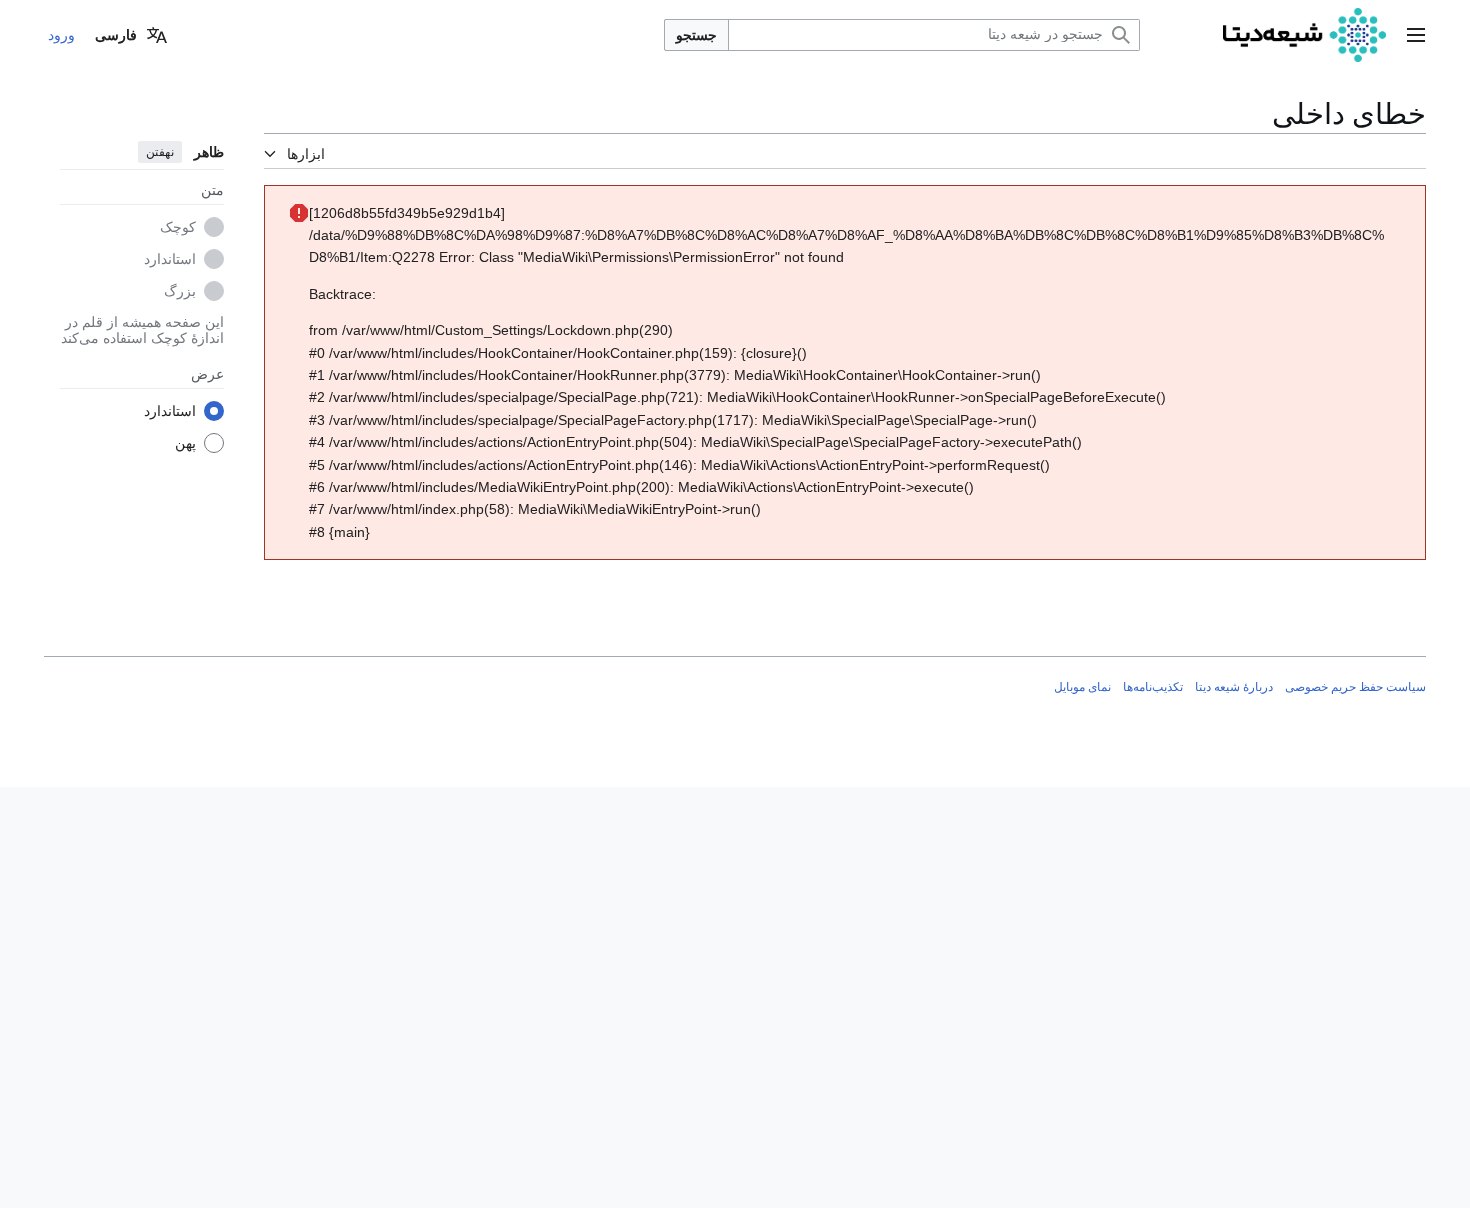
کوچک (178, 227)
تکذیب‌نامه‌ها (1153, 687)
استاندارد (170, 259)
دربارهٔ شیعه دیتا (1234, 687)
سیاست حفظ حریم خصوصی (1355, 687)
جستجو (696, 35)
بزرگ (180, 291)
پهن (185, 443)
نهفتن (160, 152)
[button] (1416, 35)
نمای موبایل (1082, 687)
